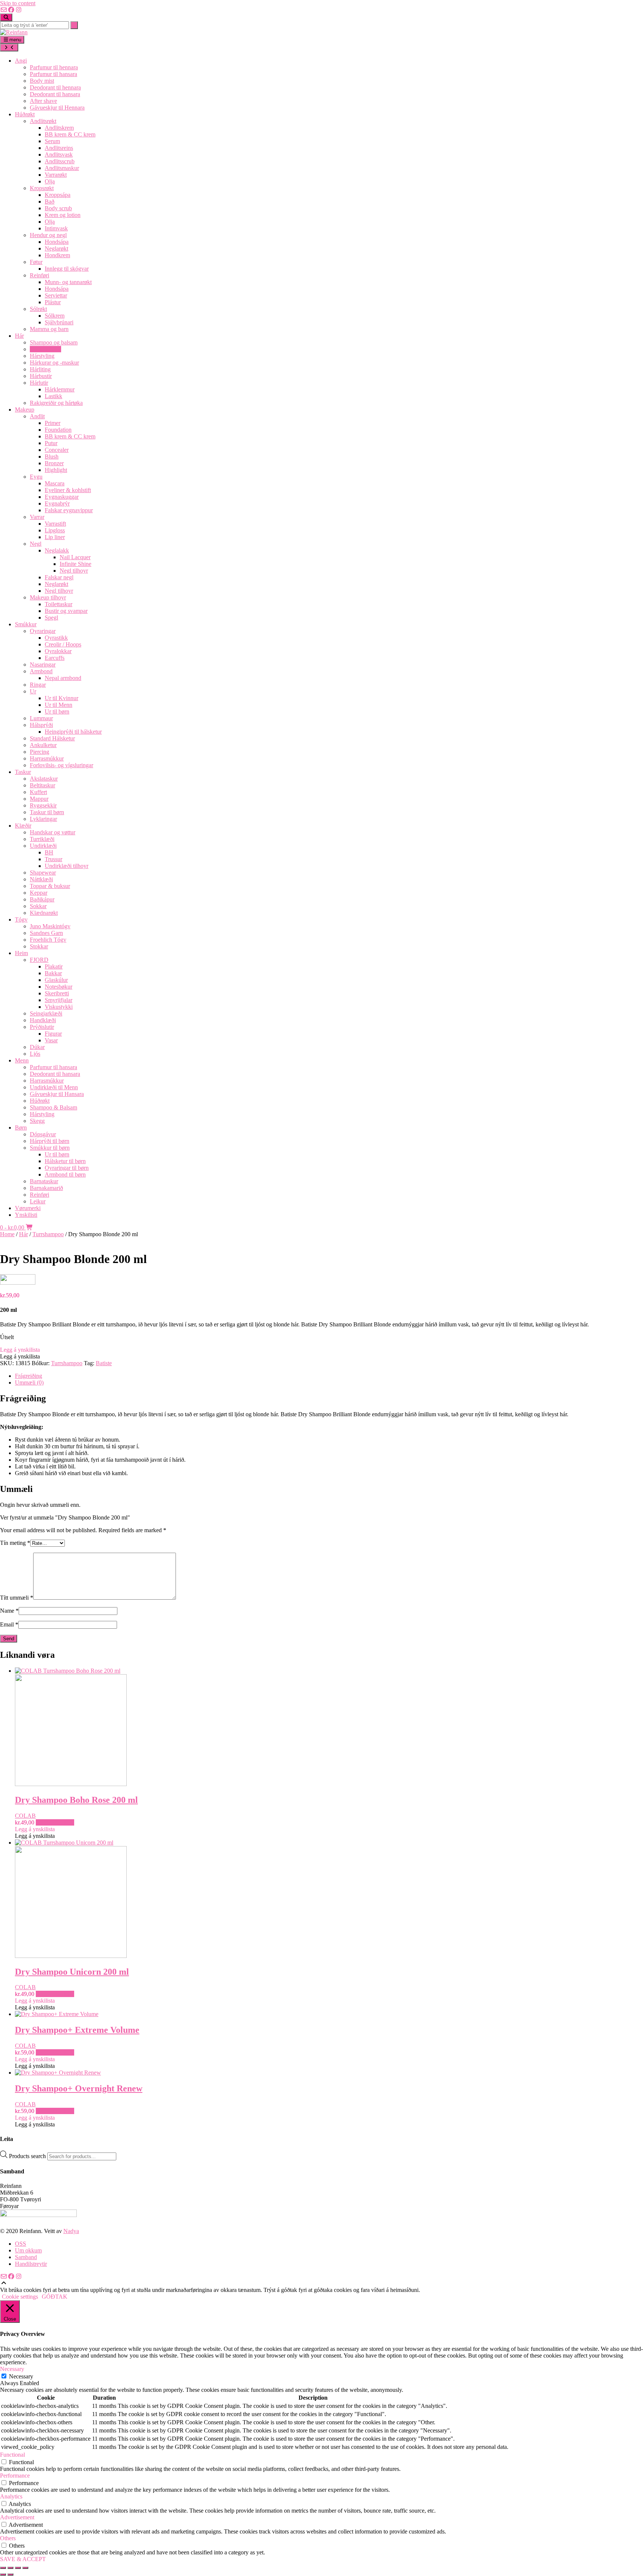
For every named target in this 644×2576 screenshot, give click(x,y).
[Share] (18, 2568)
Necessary (21, 2376)
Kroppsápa (58, 195)
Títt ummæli (17, 1598)
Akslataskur (44, 779)
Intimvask (56, 228)
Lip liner (55, 537)
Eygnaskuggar (62, 497)
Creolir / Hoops (63, 644)
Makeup (25, 410)
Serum (52, 141)
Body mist (42, 81)
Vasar (51, 1040)
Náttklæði (41, 879)
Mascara (55, 483)
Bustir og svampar (66, 611)
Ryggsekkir (43, 805)
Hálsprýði (41, 725)
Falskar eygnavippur (69, 510)
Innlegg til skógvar (67, 269)
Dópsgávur (43, 1134)
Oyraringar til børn (67, 1168)
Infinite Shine (75, 564)
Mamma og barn (49, 329)
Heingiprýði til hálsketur (73, 732)
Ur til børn (57, 711)
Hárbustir (41, 376)
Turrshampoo (45, 349)
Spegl (51, 618)
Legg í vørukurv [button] (55, 1822)
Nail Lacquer (75, 557)
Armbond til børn (65, 1174)
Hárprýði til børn (50, 1141)
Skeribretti (57, 993)
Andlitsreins (59, 148)
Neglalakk (57, 550)
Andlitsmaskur (62, 168)
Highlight (56, 470)
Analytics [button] (11, 2496)
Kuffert (38, 792)
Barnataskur (44, 1181)
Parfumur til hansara (53, 74)
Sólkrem (55, 316)
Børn (21, 1128)
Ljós (35, 1054)
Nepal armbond (63, 678)
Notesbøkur (59, 987)
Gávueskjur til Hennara (57, 108)
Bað (50, 201)
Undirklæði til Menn (54, 1087)
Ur (33, 691)
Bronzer (54, 463)
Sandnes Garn (46, 933)
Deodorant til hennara (55, 87)
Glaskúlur (56, 980)
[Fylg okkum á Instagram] (19, 10)
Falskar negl (59, 577)
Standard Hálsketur (52, 738)
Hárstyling (42, 356)
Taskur (23, 772)
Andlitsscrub (60, 161)
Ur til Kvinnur (61, 698)
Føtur (36, 262)
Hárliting (40, 369)
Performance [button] (15, 2476)
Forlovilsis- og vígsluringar (61, 765)
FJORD (39, 960)
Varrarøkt (56, 175)
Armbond (41, 671)
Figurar (53, 1034)
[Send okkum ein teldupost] (4, 10)
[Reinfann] (14, 32)
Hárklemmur (60, 389)
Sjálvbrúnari (59, 322)
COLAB (25, 1816)
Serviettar (56, 295)
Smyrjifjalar (59, 1000)
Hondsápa (57, 242)
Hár (19, 336)
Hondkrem (57, 255)
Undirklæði (43, 846)
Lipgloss (55, 530)
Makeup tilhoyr (48, 597)
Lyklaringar (43, 819)
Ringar (38, 685)
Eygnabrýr (57, 503)
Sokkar (38, 906)
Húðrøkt (25, 114)
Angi (21, 61)
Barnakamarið (46, 1188)
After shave (43, 101)
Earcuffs (55, 658)
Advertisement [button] (17, 2517)
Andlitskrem (59, 128)
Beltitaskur (42, 785)
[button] (20, 1350)
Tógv (21, 919)
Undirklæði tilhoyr (67, 866)
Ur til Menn (59, 705)
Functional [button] (12, 2455)
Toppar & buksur (50, 886)
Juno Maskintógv (50, 926)
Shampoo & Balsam (53, 1107)
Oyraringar (43, 631)
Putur (51, 443)
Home (7, 1234)
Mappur (39, 799)
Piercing (40, 752)
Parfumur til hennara (54, 67)
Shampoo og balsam (54, 342)
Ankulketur (43, 745)
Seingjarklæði (46, 1013)
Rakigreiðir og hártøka (56, 403)
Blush (52, 456)
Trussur (53, 859)
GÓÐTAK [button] (55, 2297)
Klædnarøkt (44, 913)
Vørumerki (28, 1208)
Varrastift (55, 524)
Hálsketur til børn (65, 1161)
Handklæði (43, 1020)
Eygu (36, 477)
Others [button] (8, 2538)
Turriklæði (42, 839)
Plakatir (54, 966)
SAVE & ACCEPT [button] (23, 2559)
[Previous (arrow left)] (3, 2575)
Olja (50, 181)
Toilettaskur (59, 604)
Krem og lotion (63, 215)
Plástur (53, 302)
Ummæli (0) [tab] (29, 1383)
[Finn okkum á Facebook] (11, 10)
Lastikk (53, 396)
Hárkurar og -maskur (54, 363)
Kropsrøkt (42, 188)
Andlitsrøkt (43, 121)
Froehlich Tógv (48, 940)
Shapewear (43, 873)
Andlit (37, 416)
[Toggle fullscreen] (10, 2568)
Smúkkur (26, 624)
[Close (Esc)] (25, 2568)
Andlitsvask (59, 155)
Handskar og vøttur (53, 832)
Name (9, 1611)
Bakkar (53, 973)
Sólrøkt (38, 309)
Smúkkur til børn (50, 1148)
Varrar (37, 517)
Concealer (57, 450)
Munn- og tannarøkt (68, 282)
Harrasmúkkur (47, 758)
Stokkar (39, 946)
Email (9, 1624)
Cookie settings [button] (20, 2297)
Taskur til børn (47, 812)
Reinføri (40, 275)
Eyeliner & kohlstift (68, 490)
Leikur (38, 1201)
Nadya (71, 2231)
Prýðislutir (42, 1027)
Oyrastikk (56, 638)
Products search (28, 2156)
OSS (20, 2244)
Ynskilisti (26, 1215)
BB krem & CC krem (70, 134)
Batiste (104, 1363)
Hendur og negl (48, 235)
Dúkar (37, 1047)
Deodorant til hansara (55, 94)
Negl (36, 544)
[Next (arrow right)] (10, 2575)
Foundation (58, 430)
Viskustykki (59, 1007)
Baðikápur (42, 899)
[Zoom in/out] (3, 2568)
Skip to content (18, 3)
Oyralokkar (58, 651)
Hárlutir (39, 383)
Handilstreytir (31, 2264)
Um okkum (28, 2250)
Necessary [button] (12, 2369)
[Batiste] (18, 1283)
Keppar (39, 893)
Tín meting (15, 1543)
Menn (22, 1060)
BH (49, 852)
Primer (53, 423)
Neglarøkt (56, 248)
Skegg (37, 1121)
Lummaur (41, 718)
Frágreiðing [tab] (29, 1376)
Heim (21, 953)
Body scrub (58, 208)
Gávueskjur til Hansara (57, 1094)
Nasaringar (43, 665)
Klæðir (23, 826)
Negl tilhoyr (74, 571)
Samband (26, 2257)
